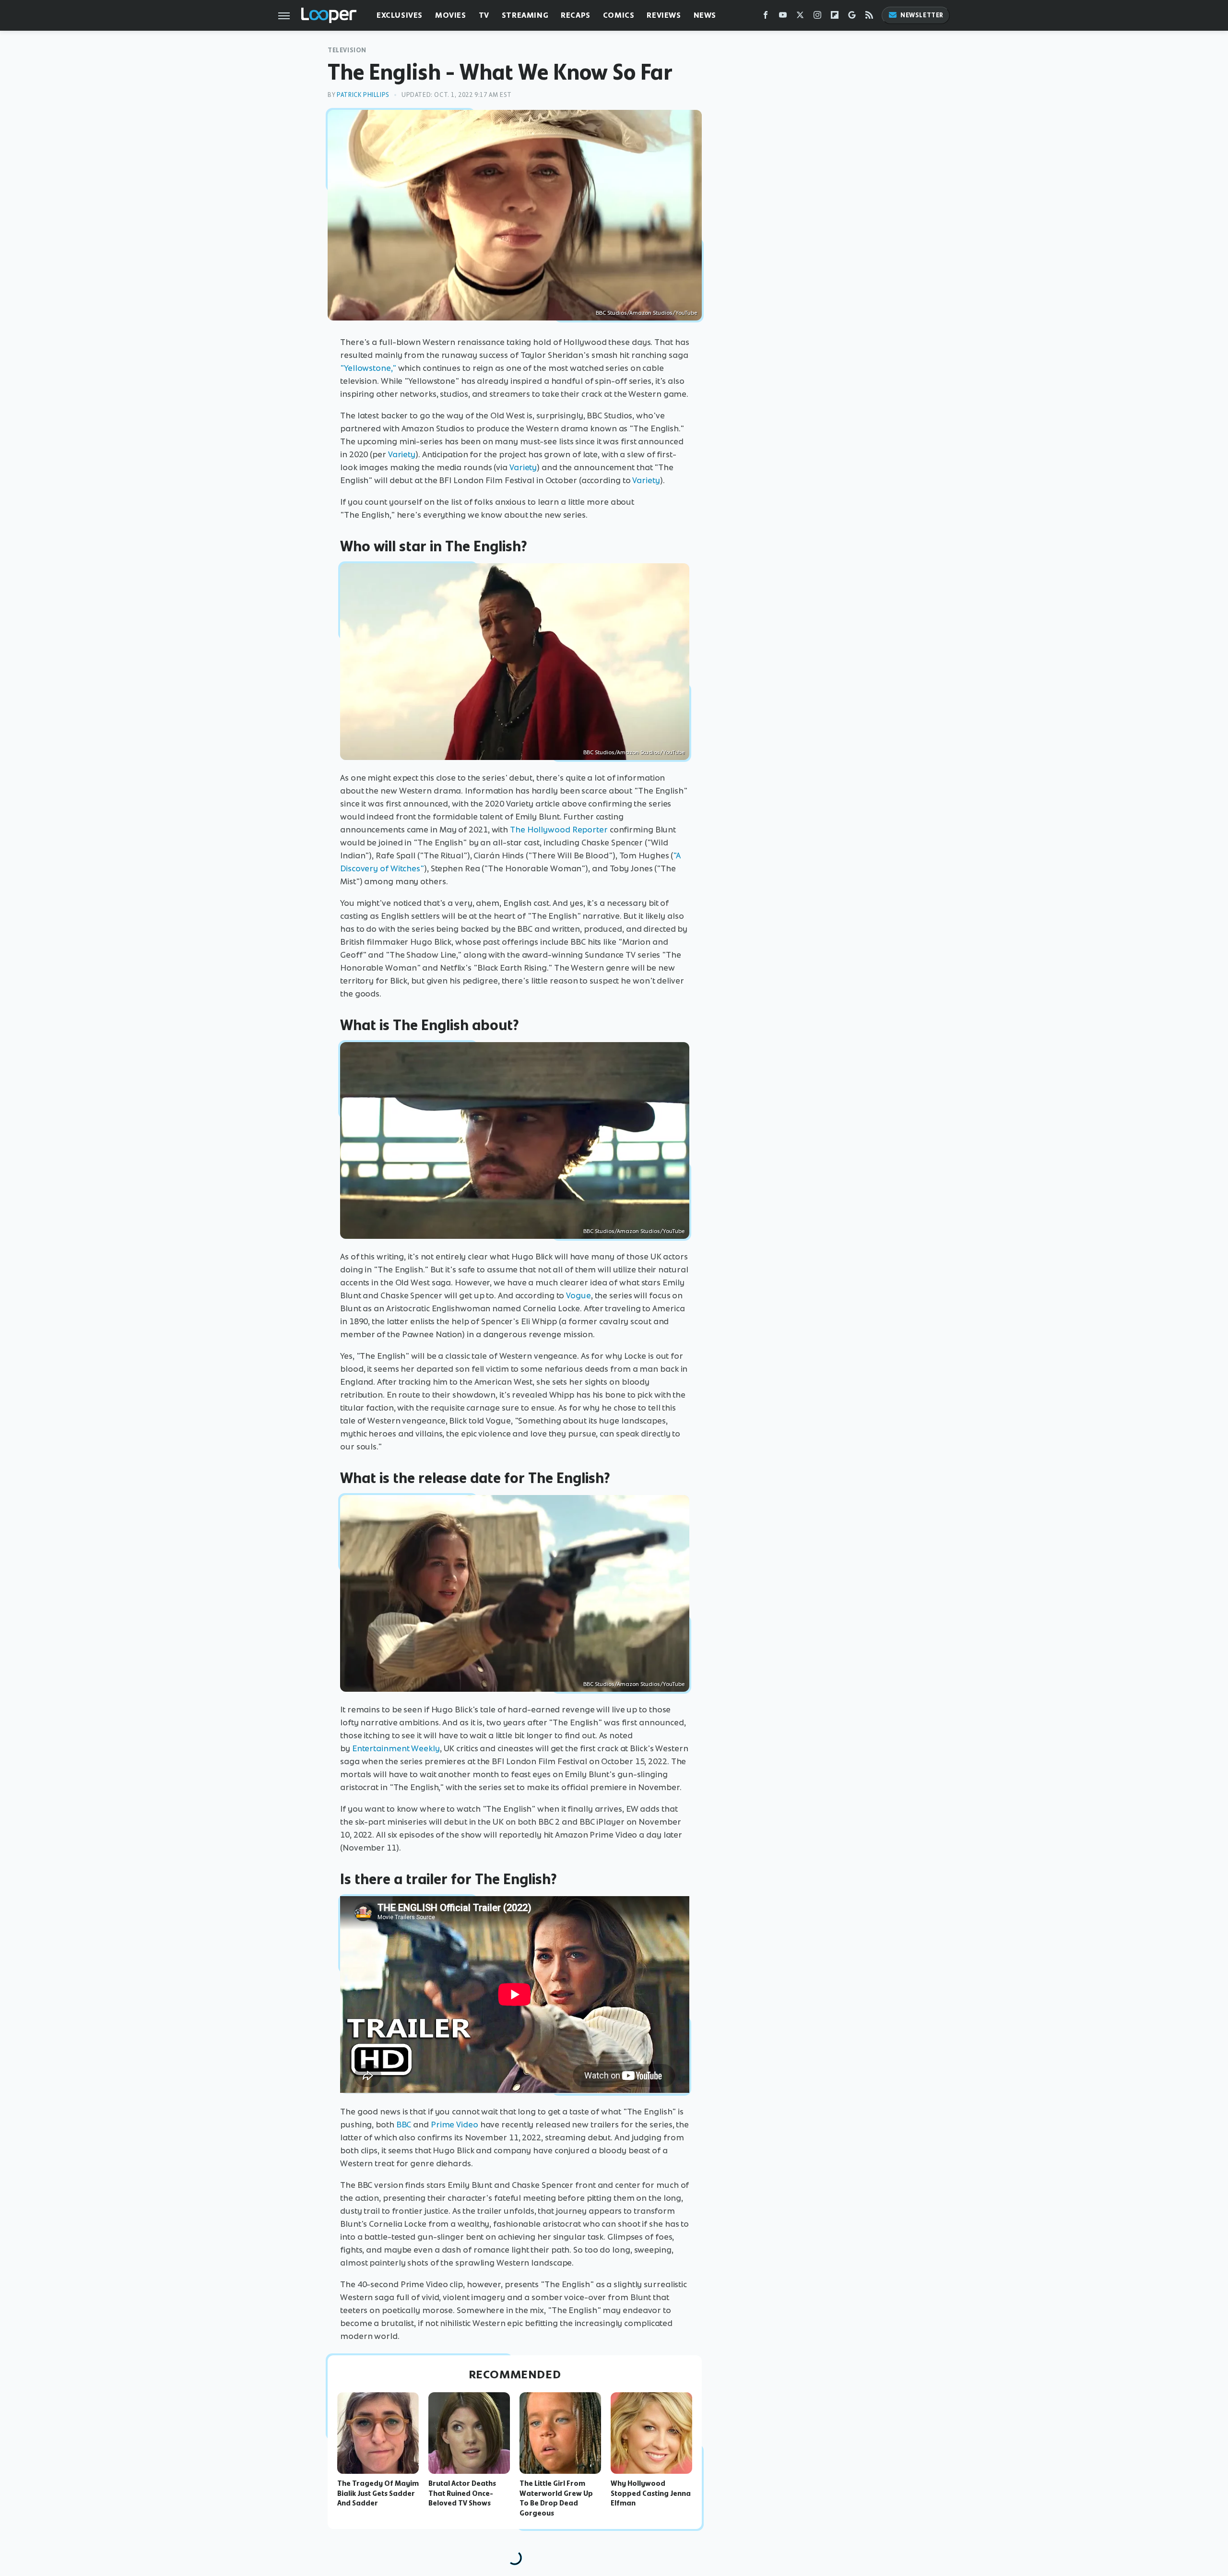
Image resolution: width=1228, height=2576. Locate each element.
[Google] (852, 17)
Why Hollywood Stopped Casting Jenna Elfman (651, 2493)
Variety (402, 454)
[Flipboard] (835, 17)
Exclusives (400, 15)
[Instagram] (817, 17)
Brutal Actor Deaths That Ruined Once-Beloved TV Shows (462, 2493)
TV (484, 15)
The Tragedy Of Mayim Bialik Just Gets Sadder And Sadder (378, 2493)
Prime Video (455, 2125)
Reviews (664, 15)
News (705, 15)
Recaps (576, 15)
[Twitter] (800, 17)
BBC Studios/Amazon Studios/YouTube (646, 313)
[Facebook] (766, 17)
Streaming (525, 15)
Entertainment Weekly (396, 1748)
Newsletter (922, 15)
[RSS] (869, 17)
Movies (451, 15)
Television (347, 50)
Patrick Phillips (363, 95)
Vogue (579, 1295)
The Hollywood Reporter (559, 830)
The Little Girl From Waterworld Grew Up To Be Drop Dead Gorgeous (556, 2498)
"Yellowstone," (368, 368)
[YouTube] (783, 17)
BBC (404, 2125)
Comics (619, 15)
